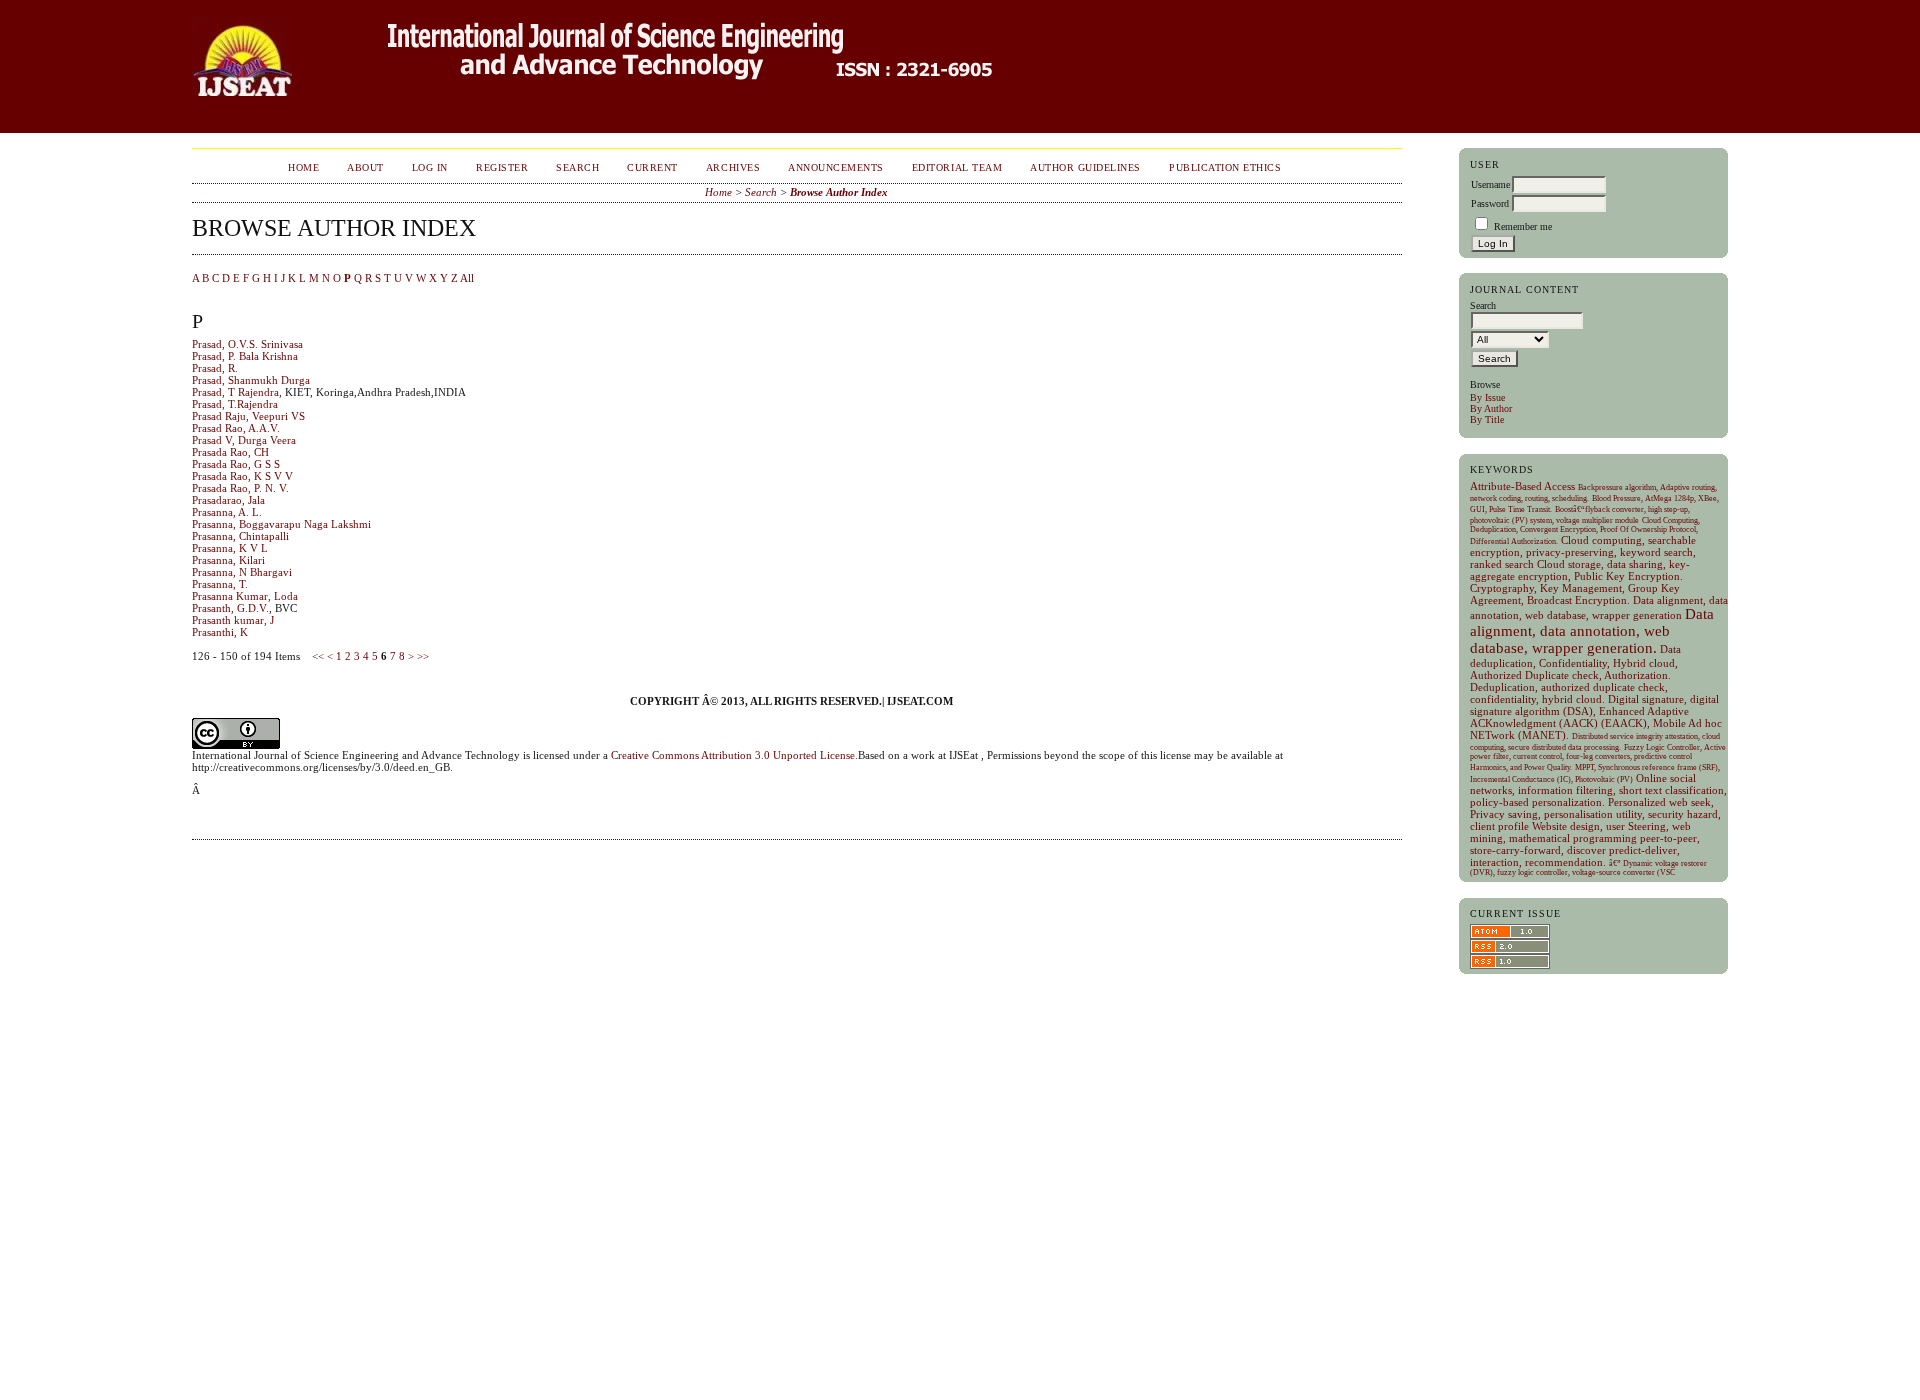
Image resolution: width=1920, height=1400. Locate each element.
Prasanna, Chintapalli (240, 536)
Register (502, 167)
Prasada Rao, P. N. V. (240, 488)
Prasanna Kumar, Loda (245, 596)
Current (652, 167)
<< (318, 656)
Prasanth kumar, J (233, 620)
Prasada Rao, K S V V (242, 476)
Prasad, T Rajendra (235, 392)
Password (1490, 203)
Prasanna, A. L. (227, 512)
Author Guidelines (1085, 167)
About (365, 167)
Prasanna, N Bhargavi (242, 572)
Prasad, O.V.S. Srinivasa (247, 344)
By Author (1491, 408)
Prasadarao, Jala (228, 500)
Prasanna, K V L (230, 548)
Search (577, 167)
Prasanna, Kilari (228, 560)
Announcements (836, 167)
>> (423, 656)
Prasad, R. (215, 368)
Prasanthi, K (220, 632)
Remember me (1523, 226)
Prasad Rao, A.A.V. (236, 428)
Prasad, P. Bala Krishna (245, 356)
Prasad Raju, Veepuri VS (248, 416)
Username (1490, 184)
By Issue (1487, 397)
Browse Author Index (839, 192)
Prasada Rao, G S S (236, 464)
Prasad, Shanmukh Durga (251, 380)
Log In (430, 167)
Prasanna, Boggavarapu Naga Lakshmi (281, 524)
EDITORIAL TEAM (957, 167)
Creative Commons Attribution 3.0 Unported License (733, 755)
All (467, 278)
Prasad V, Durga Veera (244, 440)
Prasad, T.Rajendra (235, 404)
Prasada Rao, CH (230, 452)
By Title (1487, 419)
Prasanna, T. (220, 584)
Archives (733, 167)
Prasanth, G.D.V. (230, 608)
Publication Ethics (1225, 167)
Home (303, 167)
